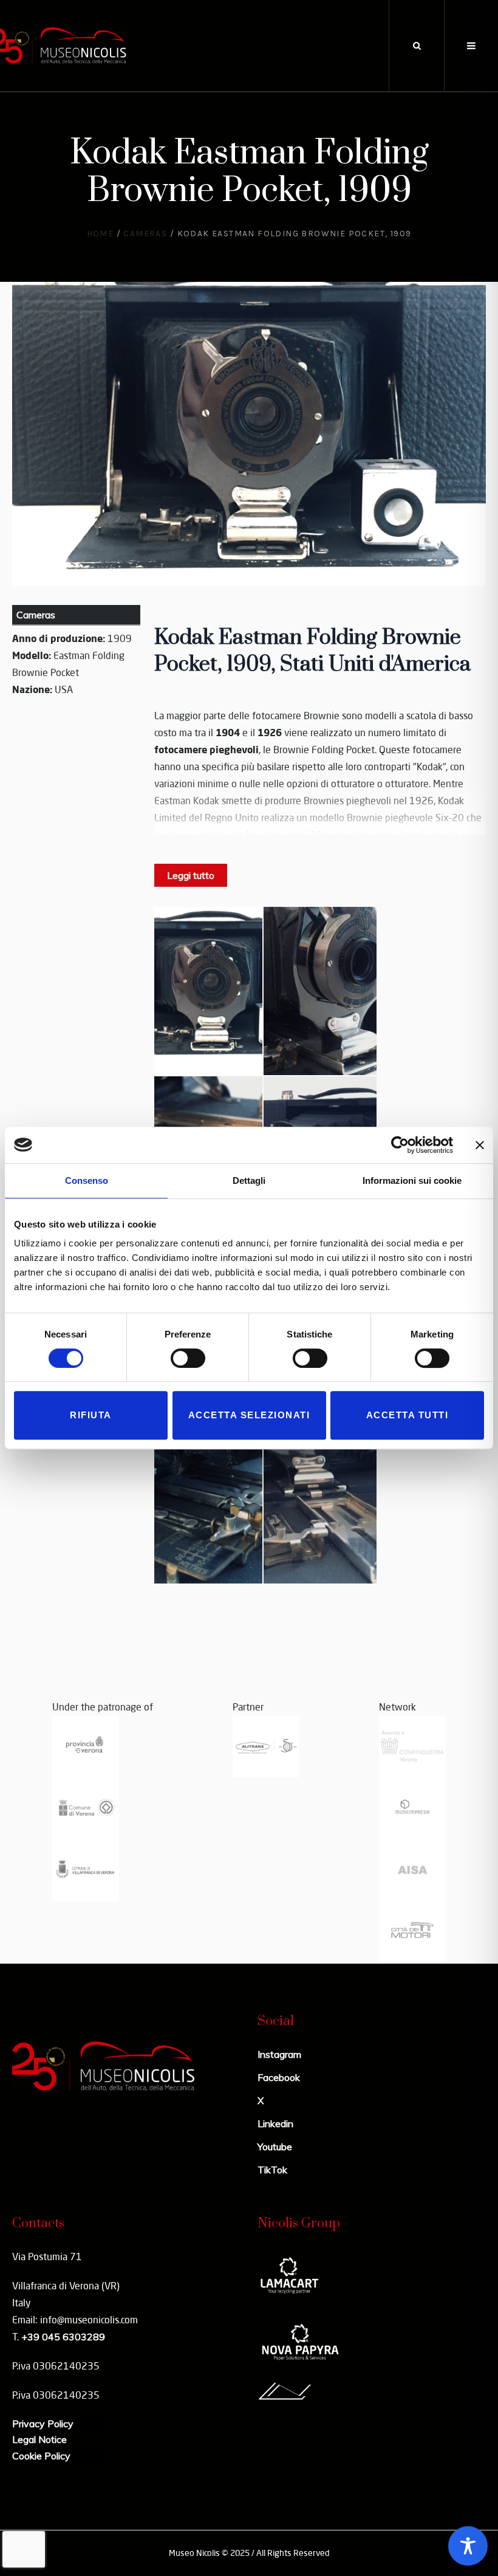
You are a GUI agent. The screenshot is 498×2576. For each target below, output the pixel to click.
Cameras (145, 234)
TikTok (272, 2170)
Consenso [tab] (87, 1180)
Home (101, 234)
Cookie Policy (41, 2456)
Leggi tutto (191, 875)
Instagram (279, 2054)
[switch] (188, 1358)
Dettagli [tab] (249, 1180)
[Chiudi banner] (480, 1145)
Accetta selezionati (249, 1415)
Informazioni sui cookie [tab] (412, 1180)
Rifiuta (91, 1415)
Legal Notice (39, 2439)
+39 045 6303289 (63, 2337)
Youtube (275, 2147)
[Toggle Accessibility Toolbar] (468, 2546)
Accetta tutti (408, 1415)
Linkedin (275, 2123)
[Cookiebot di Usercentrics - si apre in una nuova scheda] (400, 1145)
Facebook (279, 2077)
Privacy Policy (43, 2424)
